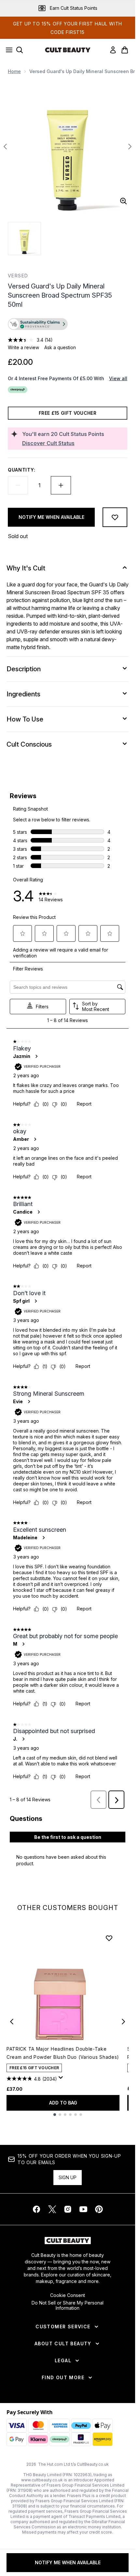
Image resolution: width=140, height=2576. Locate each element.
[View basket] (125, 50)
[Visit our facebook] (36, 2209)
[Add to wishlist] (115, 517)
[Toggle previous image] (5, 147)
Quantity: (21, 470)
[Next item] (123, 2022)
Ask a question (60, 347)
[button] (68, 325)
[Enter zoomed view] (123, 201)
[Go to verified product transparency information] (38, 324)
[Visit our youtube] (83, 2209)
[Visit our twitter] (52, 2209)
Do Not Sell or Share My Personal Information (68, 2305)
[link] (113, 50)
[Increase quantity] (61, 485)
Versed (18, 276)
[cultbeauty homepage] (68, 50)
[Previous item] (12, 2022)
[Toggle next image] (130, 147)
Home (14, 71)
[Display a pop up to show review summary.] (62, 2079)
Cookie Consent (68, 2295)
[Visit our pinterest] (99, 2209)
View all (118, 378)
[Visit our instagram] (68, 2209)
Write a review (23, 347)
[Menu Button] (7, 50)
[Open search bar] (20, 50)
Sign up (68, 2177)
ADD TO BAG (63, 2103)
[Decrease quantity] (18, 485)
